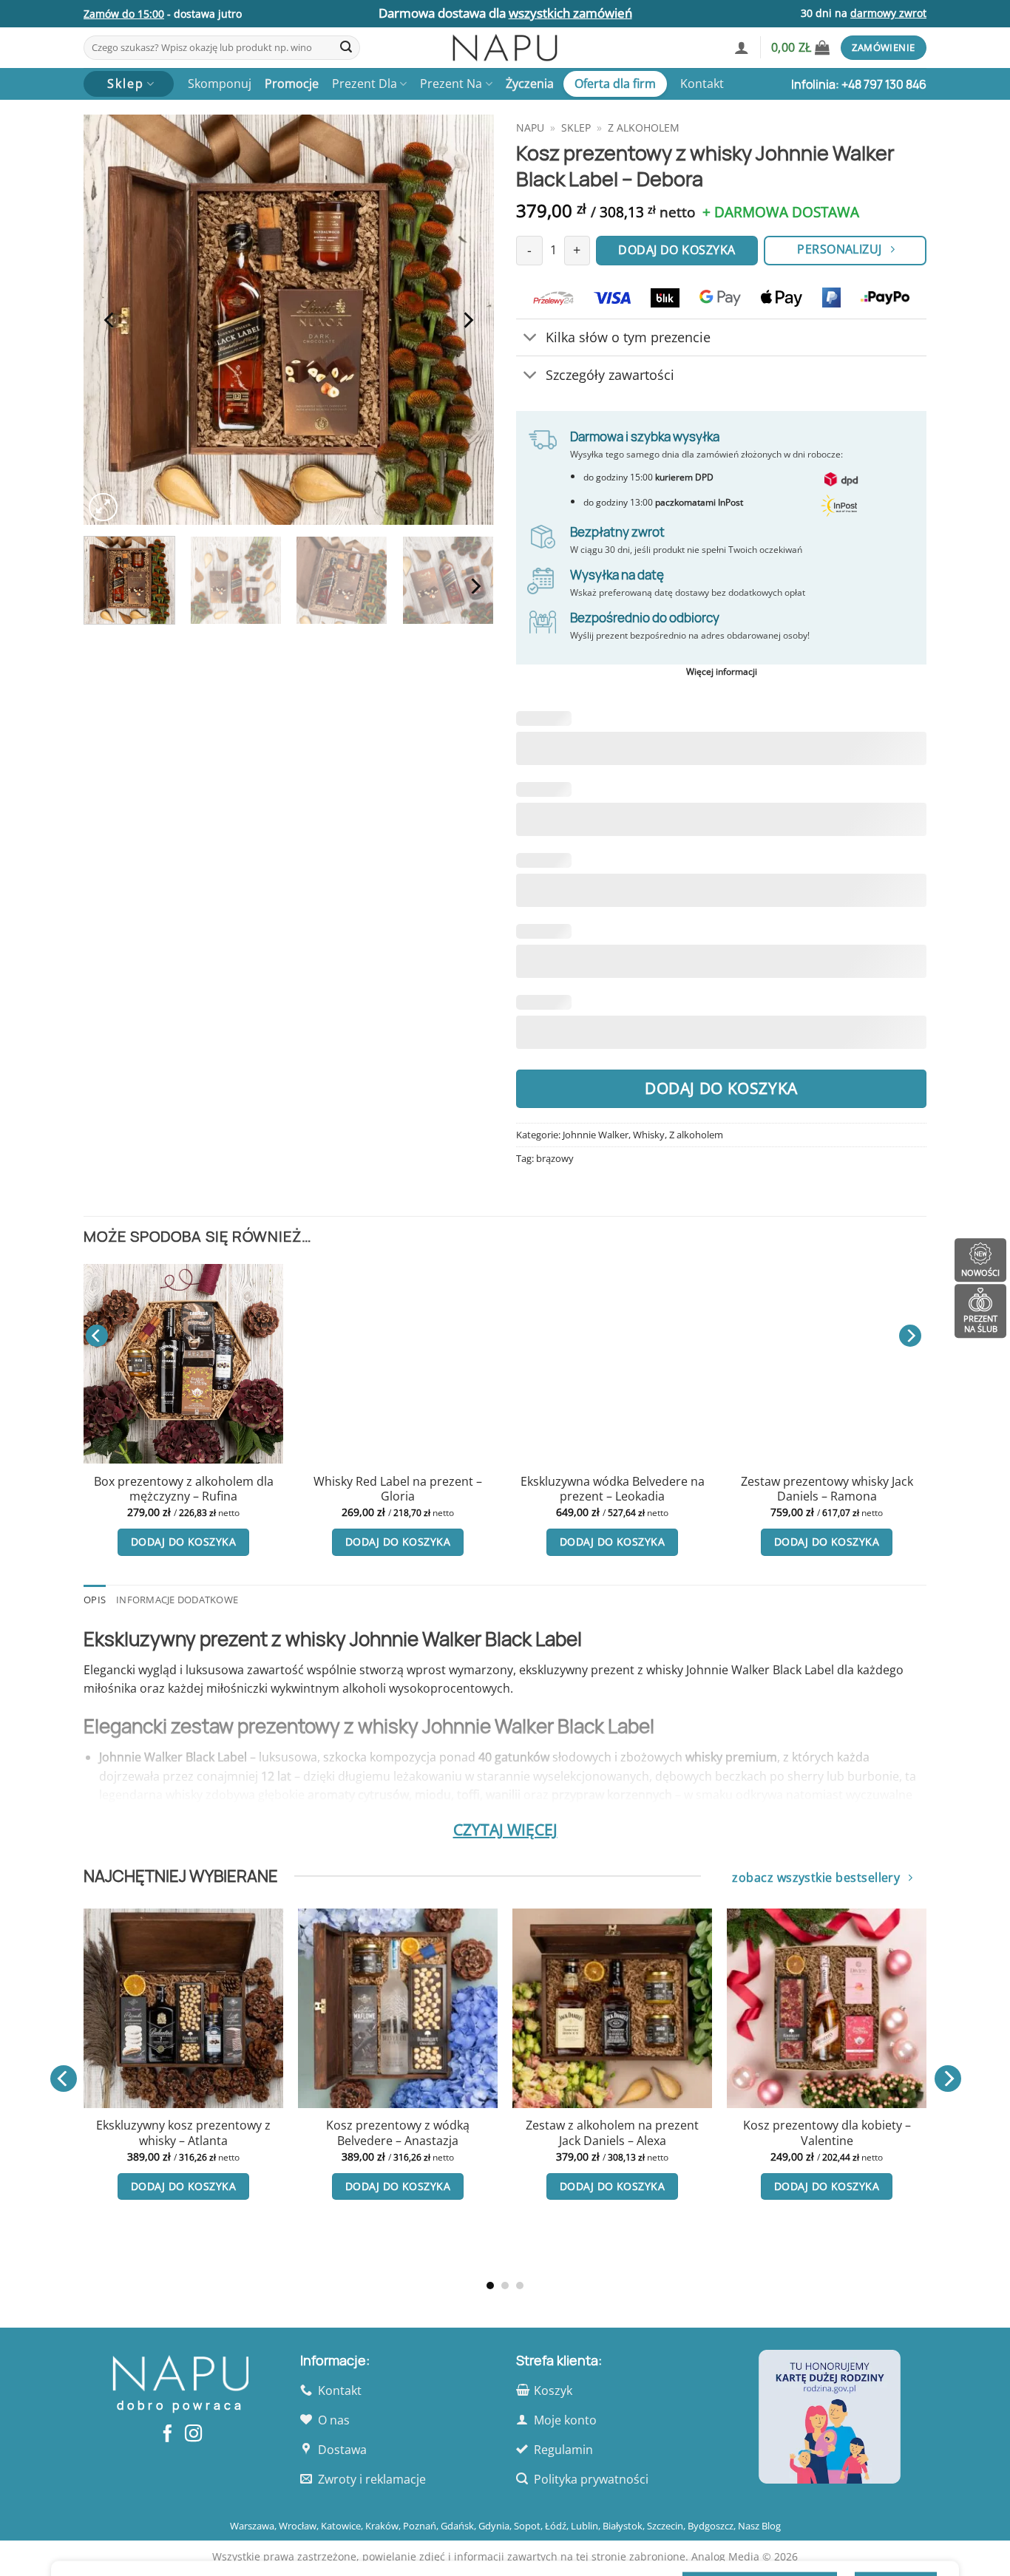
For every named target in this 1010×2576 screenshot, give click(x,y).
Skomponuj (220, 84)
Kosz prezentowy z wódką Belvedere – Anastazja (131, 2133)
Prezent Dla (365, 84)
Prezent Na (451, 84)
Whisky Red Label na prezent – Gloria (398, 1489)
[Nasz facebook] (167, 2435)
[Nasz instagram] (193, 2435)
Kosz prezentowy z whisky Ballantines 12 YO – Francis (774, 2195)
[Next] (467, 320)
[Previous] (110, 320)
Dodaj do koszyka (721, 1088)
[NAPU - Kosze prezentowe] (505, 48)
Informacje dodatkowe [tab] (177, 1600)
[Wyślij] (346, 48)
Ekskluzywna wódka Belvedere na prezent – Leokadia (613, 1489)
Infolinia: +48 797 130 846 (859, 84)
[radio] (745, 2145)
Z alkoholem (644, 128)
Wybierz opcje (775, 2247)
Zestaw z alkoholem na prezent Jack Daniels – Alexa (345, 2133)
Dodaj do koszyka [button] (183, 1542)
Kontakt (702, 84)
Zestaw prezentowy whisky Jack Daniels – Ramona (827, 1489)
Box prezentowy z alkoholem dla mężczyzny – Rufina (184, 1489)
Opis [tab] (95, 1600)
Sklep (576, 128)
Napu (530, 128)
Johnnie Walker (596, 1135)
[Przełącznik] (531, 339)
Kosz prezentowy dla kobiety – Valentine (560, 2133)
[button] (742, 47)
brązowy (555, 1158)
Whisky (649, 1135)
